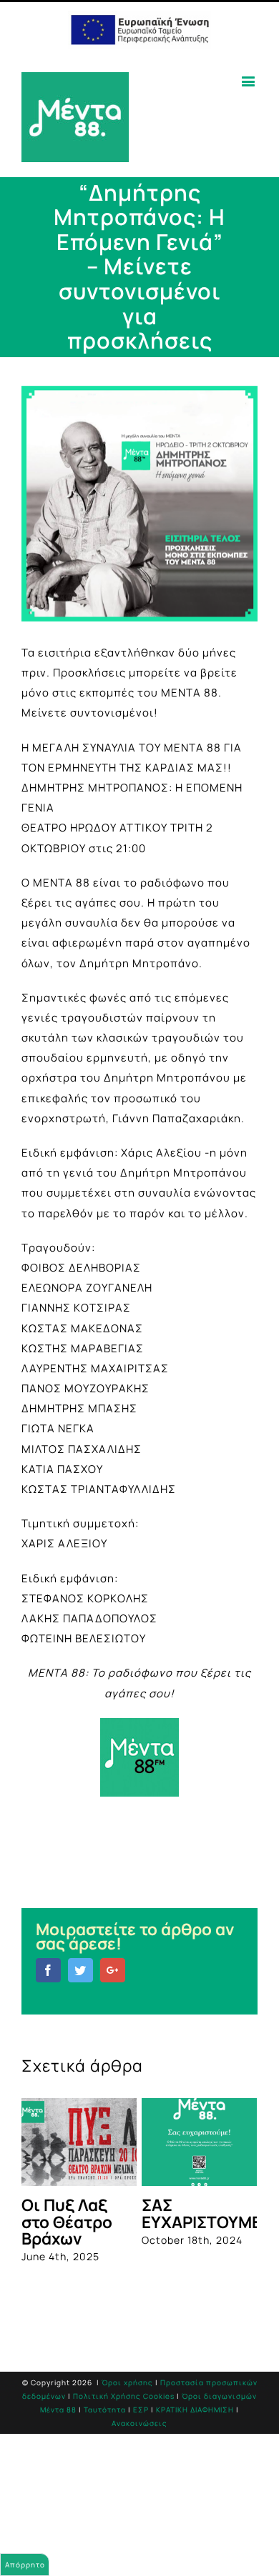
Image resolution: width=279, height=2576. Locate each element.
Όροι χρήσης (127, 2385)
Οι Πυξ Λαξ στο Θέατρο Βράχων (60, 2222)
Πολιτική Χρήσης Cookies (124, 2399)
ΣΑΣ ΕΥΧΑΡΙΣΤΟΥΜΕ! (197, 2213)
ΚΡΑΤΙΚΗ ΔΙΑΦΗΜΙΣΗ (195, 2412)
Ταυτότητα (105, 2412)
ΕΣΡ (141, 2412)
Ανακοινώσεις (139, 2425)
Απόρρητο (25, 2565)
